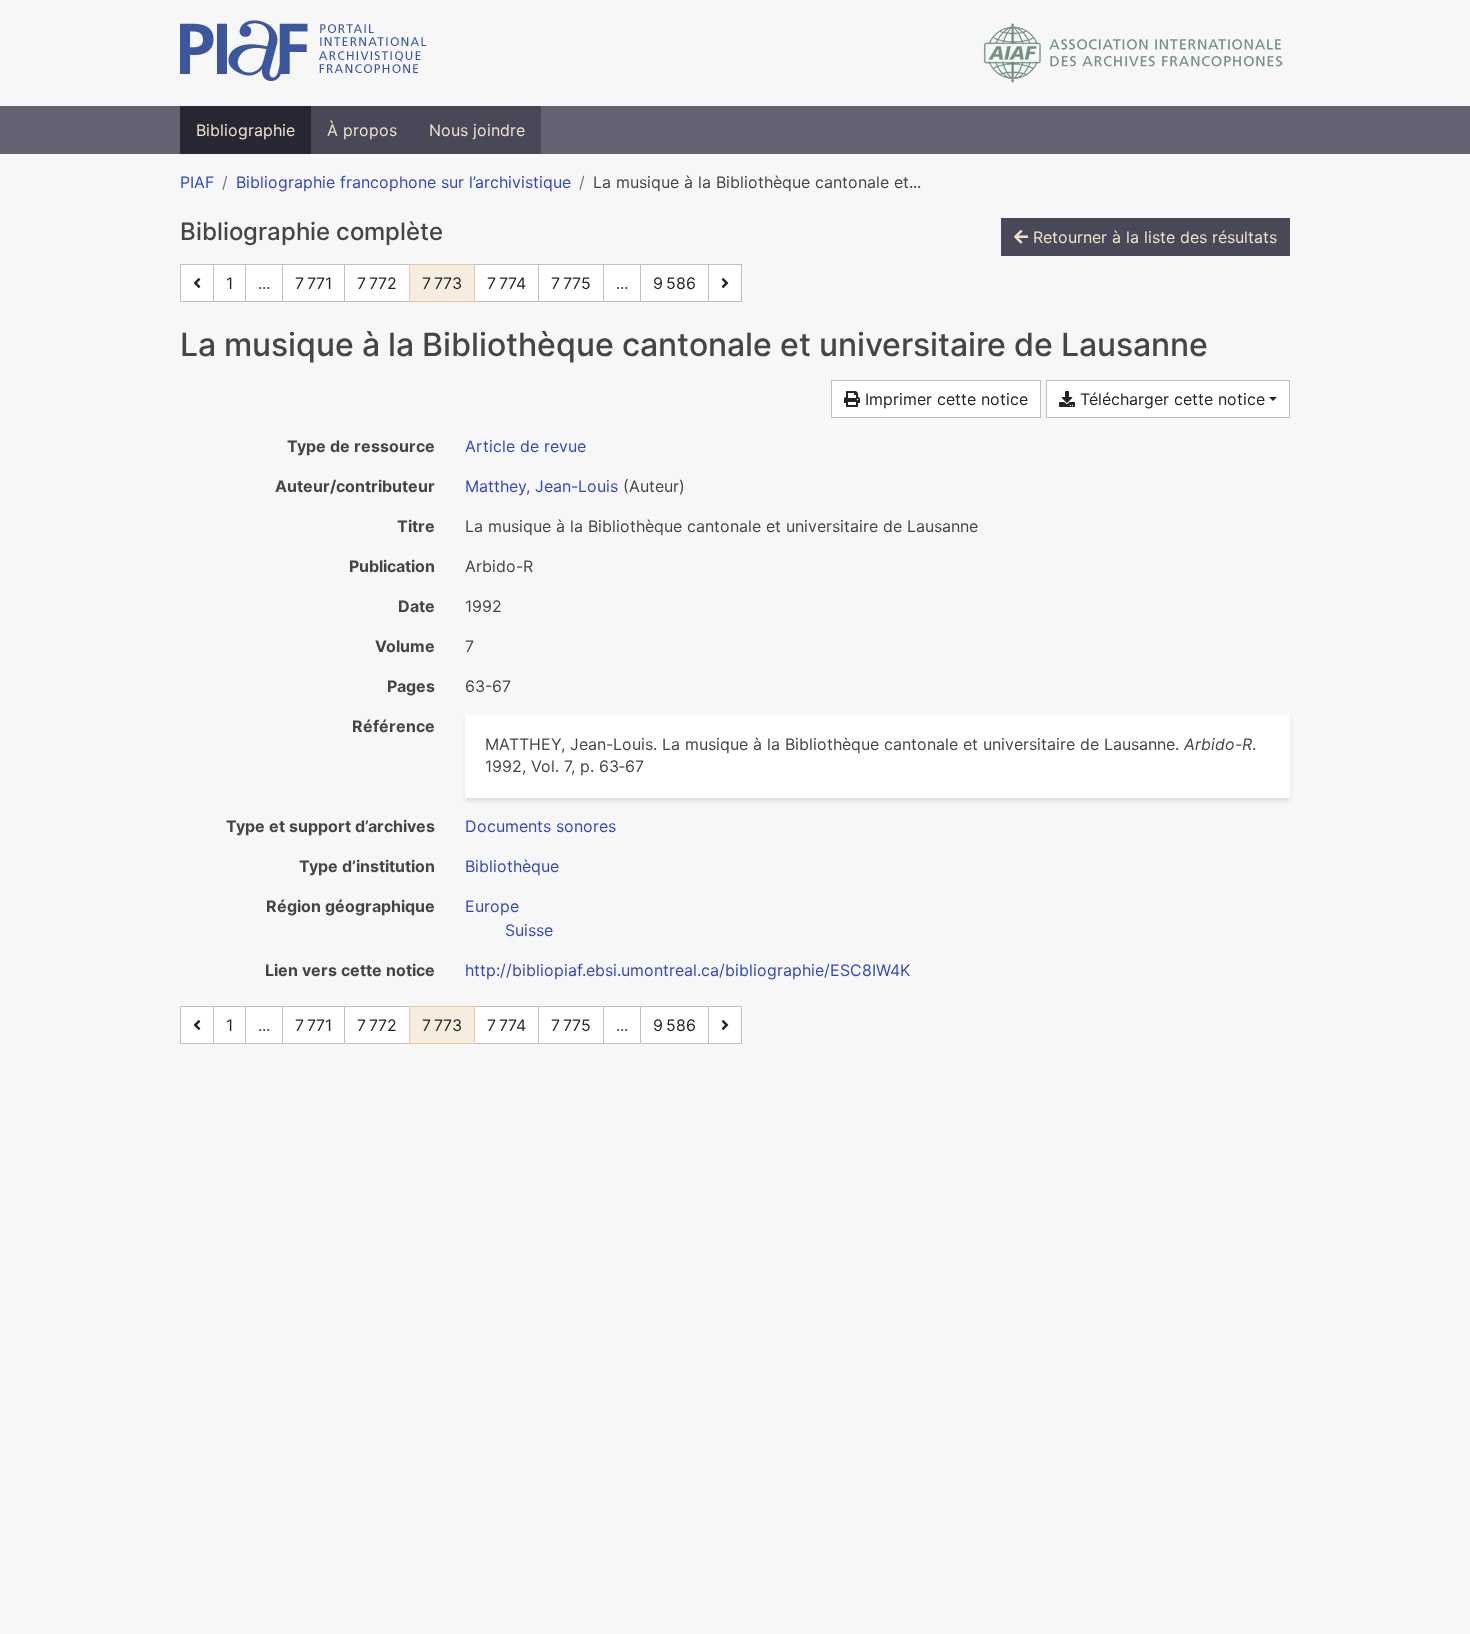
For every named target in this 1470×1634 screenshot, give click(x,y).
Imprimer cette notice (944, 399)
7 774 (506, 283)
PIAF (197, 182)
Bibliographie (245, 130)
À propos (362, 130)
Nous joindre (477, 130)
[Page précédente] (197, 283)
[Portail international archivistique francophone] (303, 53)
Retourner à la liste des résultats (1152, 237)
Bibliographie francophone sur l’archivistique (403, 182)
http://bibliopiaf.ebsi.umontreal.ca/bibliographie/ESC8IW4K (687, 970)
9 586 (674, 283)
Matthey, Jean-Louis (541, 486)
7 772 (377, 283)
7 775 (571, 283)
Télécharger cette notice (1170, 399)
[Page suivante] (725, 283)
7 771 (313, 283)
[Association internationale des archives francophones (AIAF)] (1133, 53)
